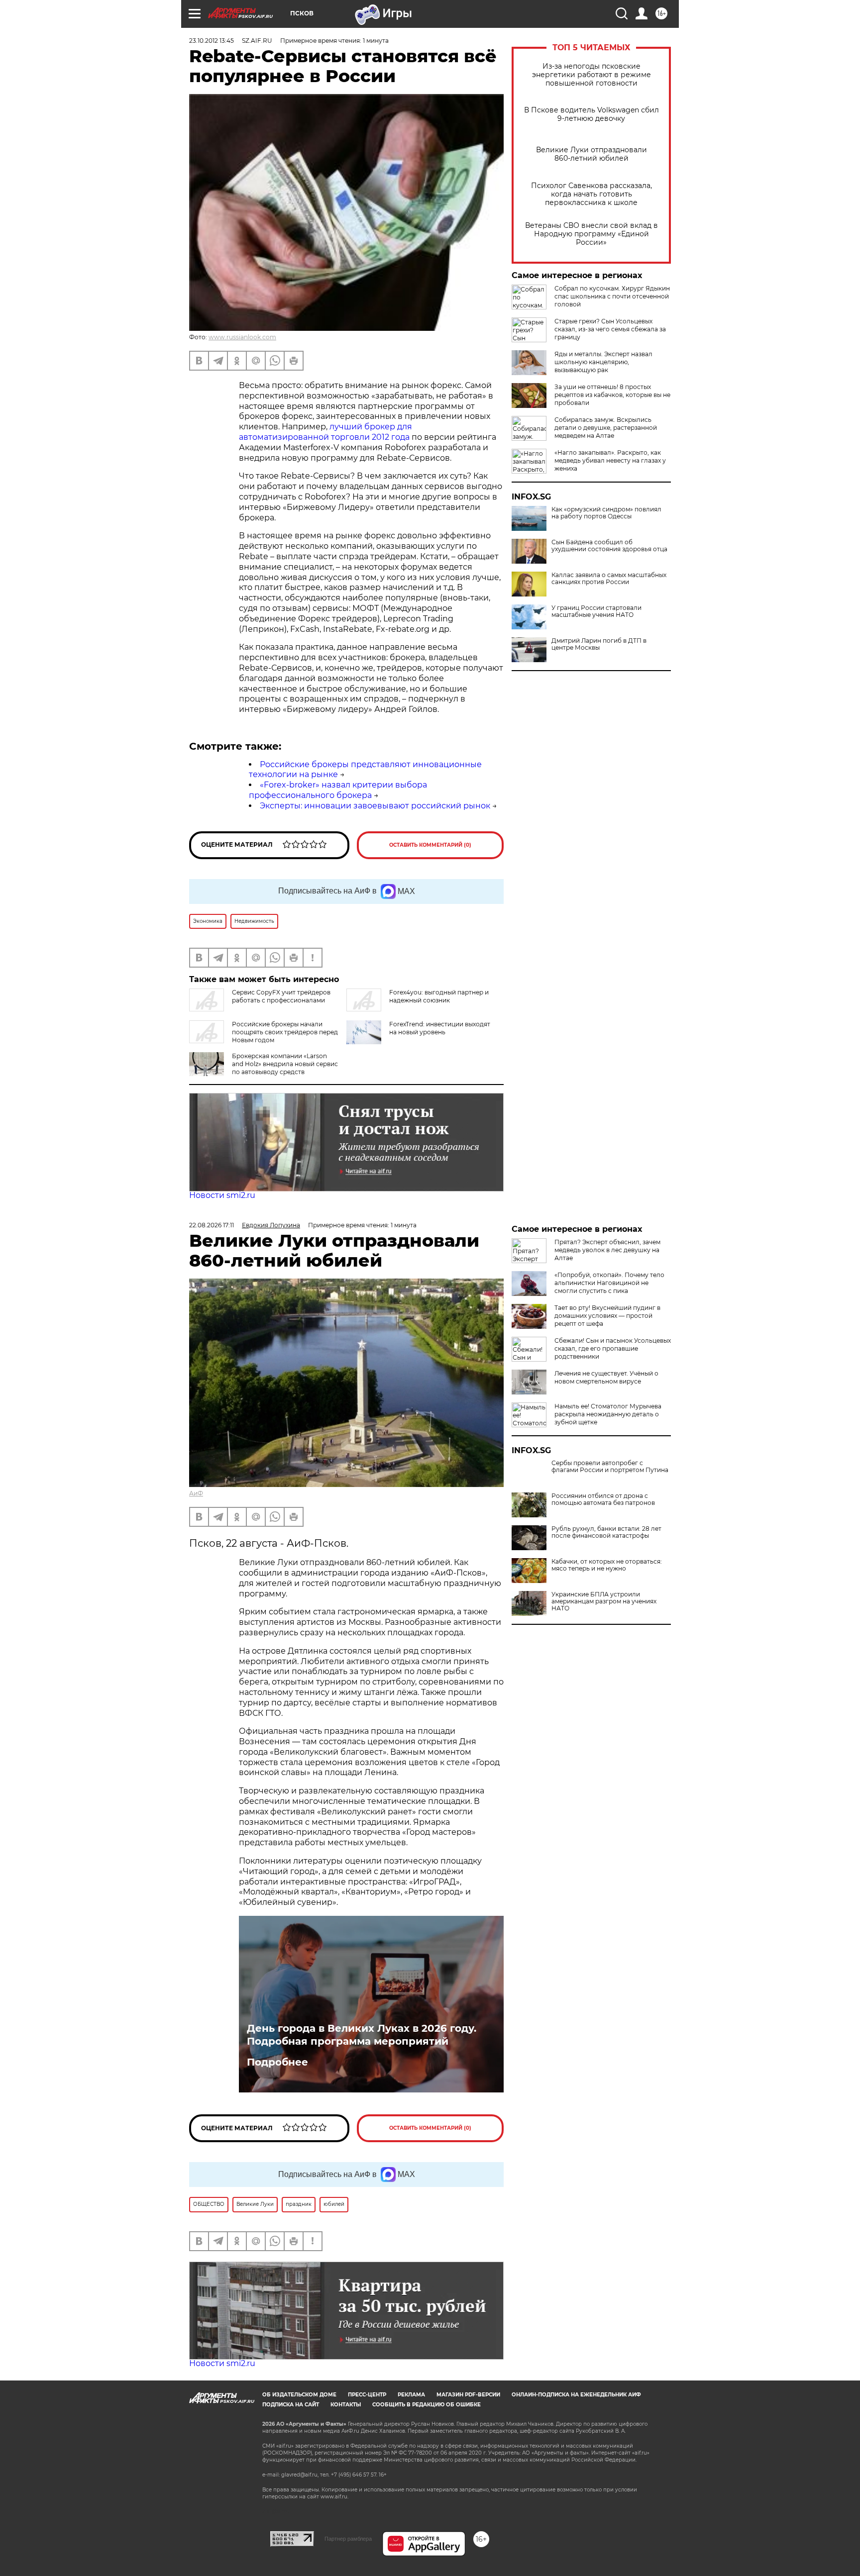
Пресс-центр (367, 2395)
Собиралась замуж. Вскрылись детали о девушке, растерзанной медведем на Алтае (606, 428)
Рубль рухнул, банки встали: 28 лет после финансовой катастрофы (606, 1532)
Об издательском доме (299, 2395)
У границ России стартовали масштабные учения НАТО (596, 611)
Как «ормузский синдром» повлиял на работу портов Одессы (606, 513)
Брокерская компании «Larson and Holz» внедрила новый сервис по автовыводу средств (285, 1064)
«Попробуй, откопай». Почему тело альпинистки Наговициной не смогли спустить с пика (609, 1283)
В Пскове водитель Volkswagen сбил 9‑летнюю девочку (591, 114)
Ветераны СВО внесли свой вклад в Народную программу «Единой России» (591, 234)
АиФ (196, 1493)
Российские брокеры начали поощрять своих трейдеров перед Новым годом (285, 1032)
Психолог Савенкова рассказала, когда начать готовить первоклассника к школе (591, 194)
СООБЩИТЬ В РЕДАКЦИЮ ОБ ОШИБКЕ (427, 2405)
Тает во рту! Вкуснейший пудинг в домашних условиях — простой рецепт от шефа (607, 1316)
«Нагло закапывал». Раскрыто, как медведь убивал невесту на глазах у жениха (610, 460)
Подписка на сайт (291, 2405)
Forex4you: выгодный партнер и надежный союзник (439, 996)
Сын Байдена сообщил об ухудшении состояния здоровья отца (609, 546)
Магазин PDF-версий (468, 2395)
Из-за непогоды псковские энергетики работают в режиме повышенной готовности (591, 75)
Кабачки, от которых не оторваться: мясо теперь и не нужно (607, 1565)
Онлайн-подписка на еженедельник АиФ (576, 2395)
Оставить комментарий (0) (430, 845)
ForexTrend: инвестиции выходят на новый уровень (440, 1028)
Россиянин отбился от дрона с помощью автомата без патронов (603, 1499)
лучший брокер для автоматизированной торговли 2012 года (325, 432)
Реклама (411, 2395)
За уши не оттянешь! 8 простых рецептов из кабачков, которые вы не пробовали (612, 395)
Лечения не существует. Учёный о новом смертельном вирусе (606, 1377)
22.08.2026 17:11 (212, 1225)
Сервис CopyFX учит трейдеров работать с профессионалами (281, 996)
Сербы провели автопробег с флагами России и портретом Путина (610, 1467)
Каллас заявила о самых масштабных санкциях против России (609, 579)
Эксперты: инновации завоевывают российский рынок (375, 806)
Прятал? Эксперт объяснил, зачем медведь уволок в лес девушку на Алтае (607, 1250)
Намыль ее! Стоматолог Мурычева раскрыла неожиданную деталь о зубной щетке (608, 1414)
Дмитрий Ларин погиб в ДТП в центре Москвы (599, 644)
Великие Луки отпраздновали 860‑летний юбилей (591, 154)
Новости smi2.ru (222, 1195)
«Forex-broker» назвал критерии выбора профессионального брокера (338, 790)
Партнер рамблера (348, 2539)
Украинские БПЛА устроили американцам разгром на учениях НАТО (604, 1601)
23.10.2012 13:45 (212, 41)
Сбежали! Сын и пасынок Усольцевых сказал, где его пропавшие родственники (613, 1348)
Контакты (346, 2405)
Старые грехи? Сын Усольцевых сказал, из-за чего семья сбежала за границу (610, 329)
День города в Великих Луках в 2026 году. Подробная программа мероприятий (362, 2035)
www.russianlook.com (242, 337)
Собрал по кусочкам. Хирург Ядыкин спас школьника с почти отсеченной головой (612, 296)
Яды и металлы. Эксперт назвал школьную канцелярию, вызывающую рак (603, 362)
